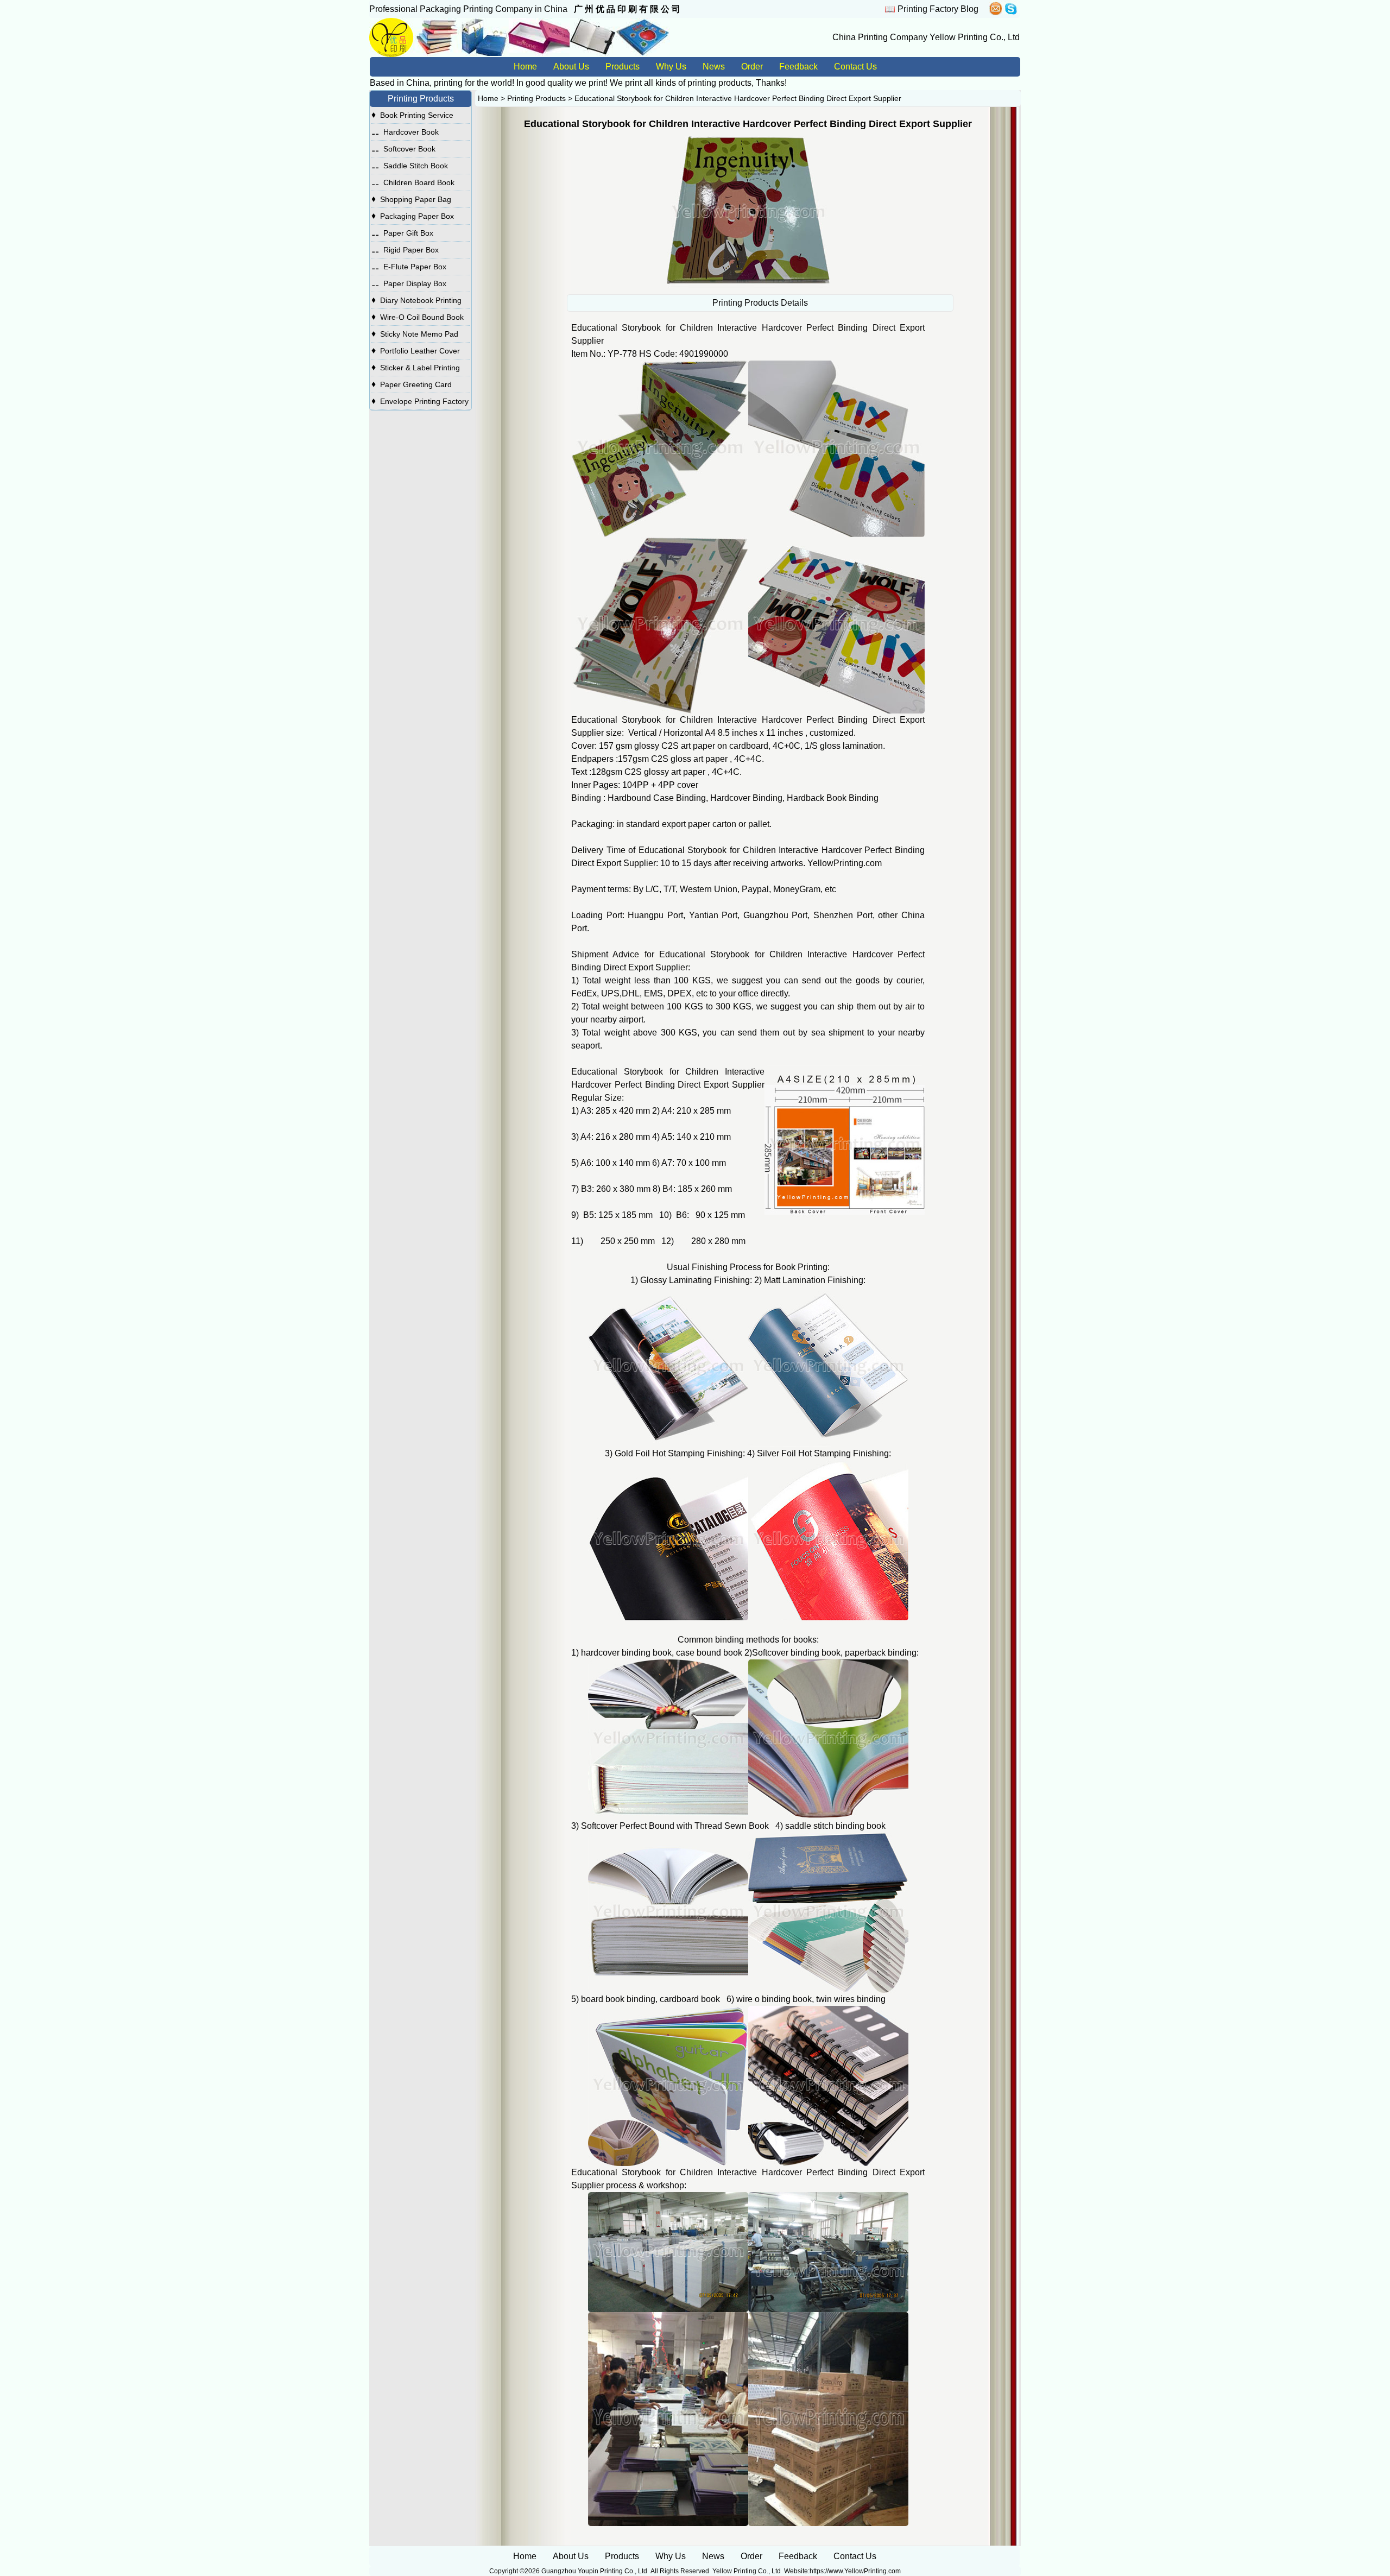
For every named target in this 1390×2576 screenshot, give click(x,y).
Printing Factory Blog (938, 9)
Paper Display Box (415, 283)
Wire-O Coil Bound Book (422, 317)
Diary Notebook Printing (421, 300)
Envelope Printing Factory (424, 401)
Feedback (798, 67)
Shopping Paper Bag (416, 199)
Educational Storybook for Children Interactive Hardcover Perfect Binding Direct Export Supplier (738, 98)
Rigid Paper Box (411, 250)
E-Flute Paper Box (415, 267)
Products (623, 67)
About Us (571, 67)
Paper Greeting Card (416, 384)
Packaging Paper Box (417, 216)
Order (752, 67)
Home (525, 67)
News (714, 67)
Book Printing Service (417, 115)
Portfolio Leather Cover (420, 351)
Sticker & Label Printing (420, 368)
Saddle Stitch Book (416, 166)
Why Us (671, 67)
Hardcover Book (411, 132)
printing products (719, 83)
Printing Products (536, 98)
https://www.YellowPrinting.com (855, 2571)
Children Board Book (419, 182)
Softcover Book (409, 149)
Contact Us (855, 67)
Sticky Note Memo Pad (419, 334)
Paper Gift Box (408, 233)
